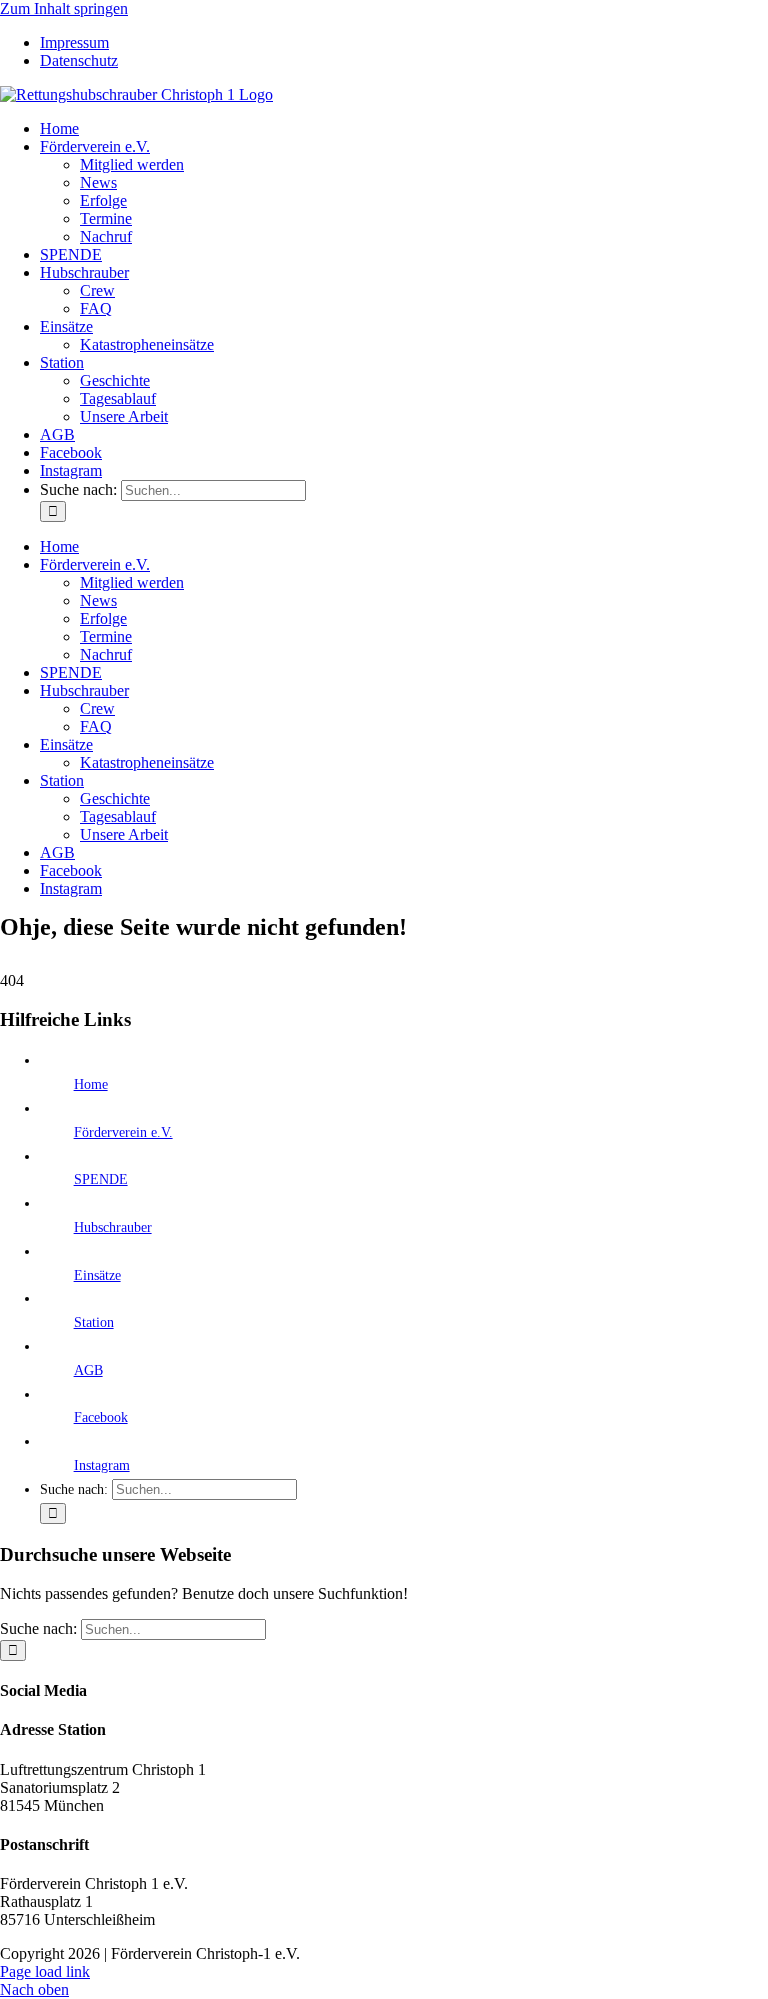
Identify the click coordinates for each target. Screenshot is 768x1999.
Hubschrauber (113, 1227)
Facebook (101, 1417)
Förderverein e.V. (123, 1132)
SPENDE (101, 1179)
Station (94, 1322)
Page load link (45, 1971)
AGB (88, 1370)
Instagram (102, 1465)
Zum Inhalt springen (64, 8)
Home (91, 1084)
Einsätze (97, 1275)
